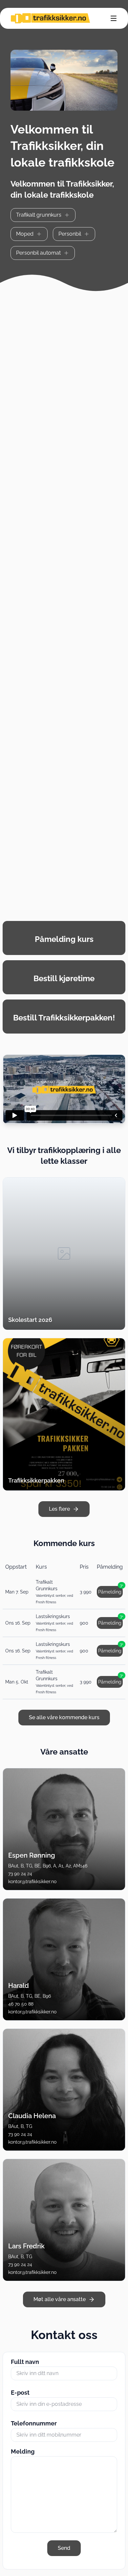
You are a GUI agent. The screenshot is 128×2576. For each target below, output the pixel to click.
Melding (23, 2451)
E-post (20, 2393)
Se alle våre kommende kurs (64, 1717)
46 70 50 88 (21, 2004)
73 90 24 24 (20, 1874)
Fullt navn (25, 2362)
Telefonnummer (34, 2423)
